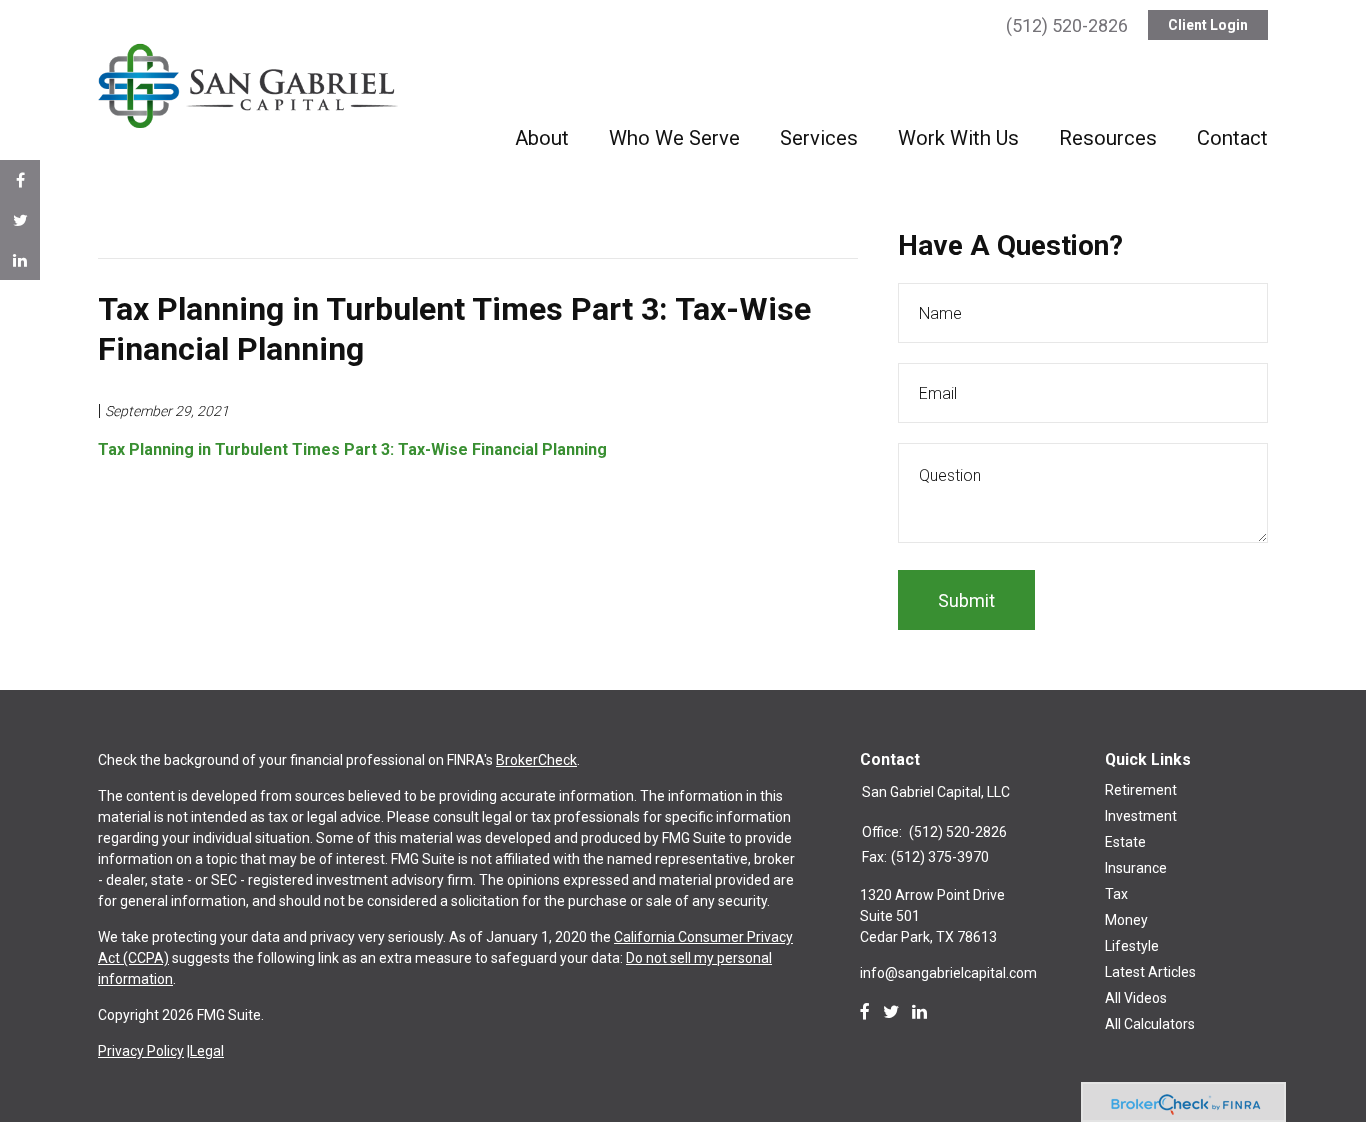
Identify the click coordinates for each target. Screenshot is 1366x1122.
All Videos (1136, 998)
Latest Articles (1150, 972)
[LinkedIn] (919, 1012)
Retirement (1141, 790)
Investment (1141, 816)
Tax (1116, 894)
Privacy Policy (141, 1051)
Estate (1125, 842)
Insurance (1136, 868)
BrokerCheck (536, 760)
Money (1126, 920)
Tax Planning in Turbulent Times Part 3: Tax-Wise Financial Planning (352, 449)
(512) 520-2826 (1067, 25)
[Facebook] (865, 1012)
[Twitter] (891, 1012)
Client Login (1208, 25)
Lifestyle (1132, 946)
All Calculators (1150, 1024)
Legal (207, 1051)
